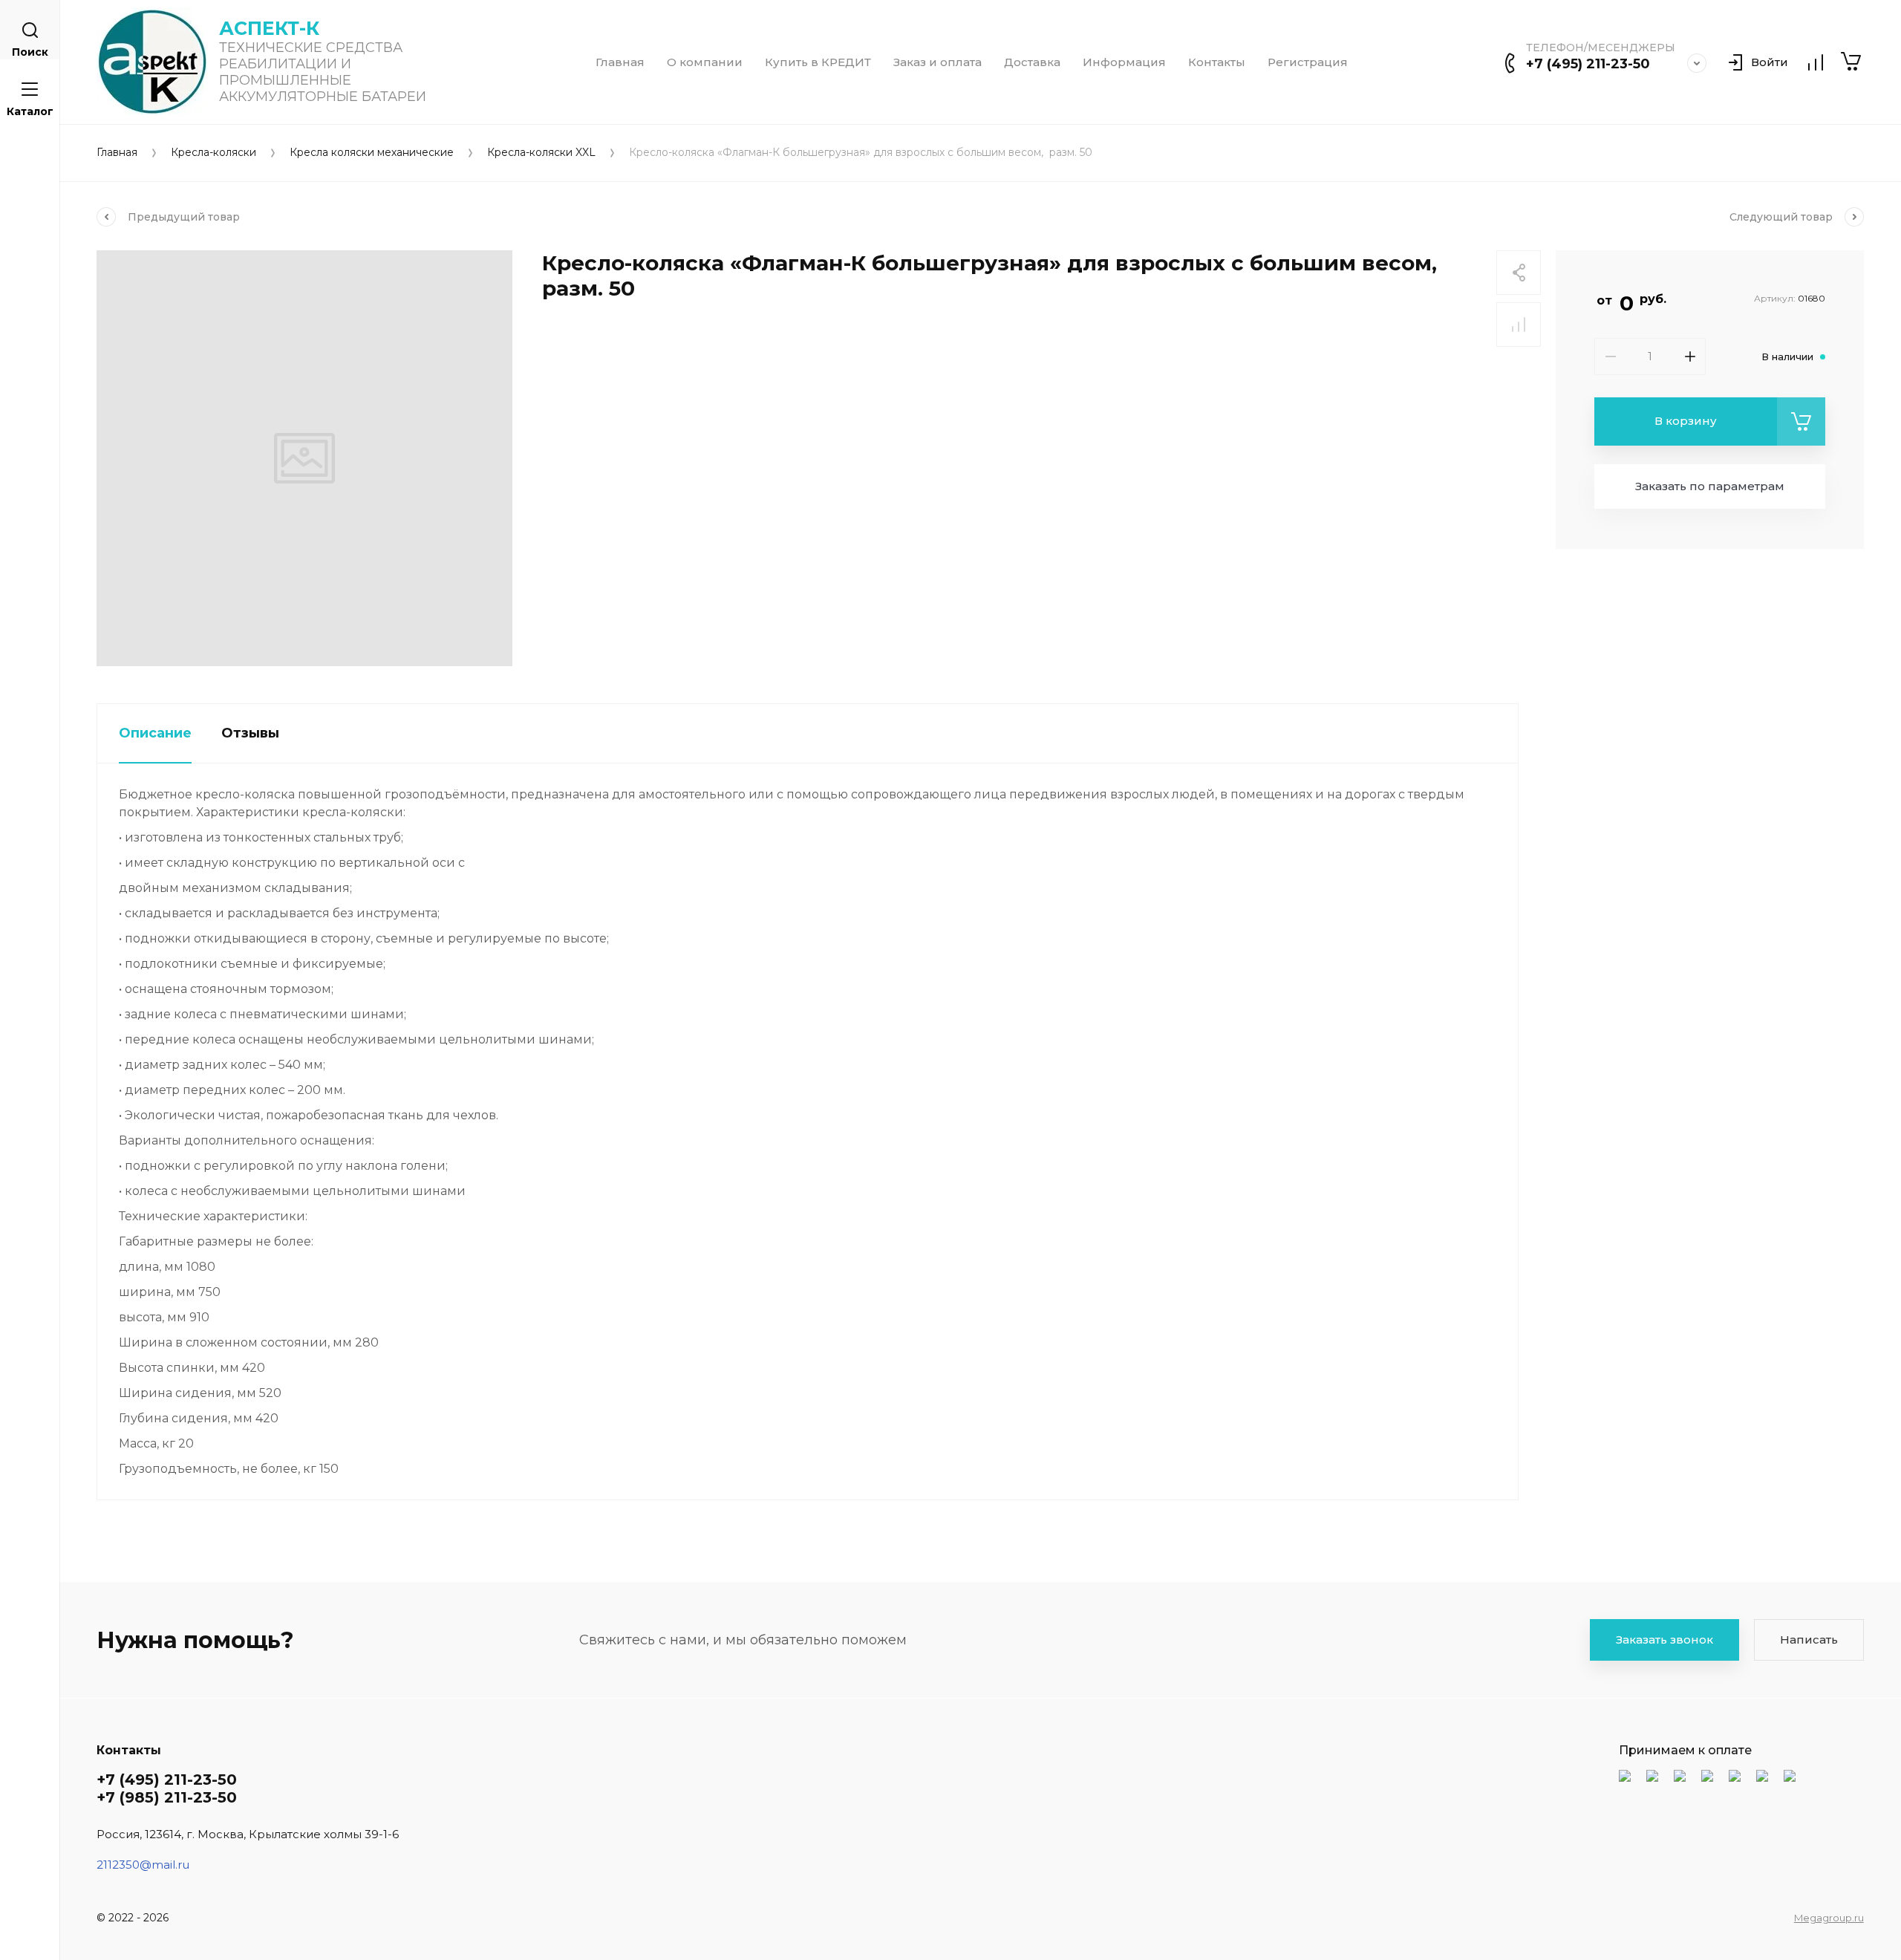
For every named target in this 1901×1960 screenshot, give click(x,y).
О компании (705, 62)
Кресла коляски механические (372, 153)
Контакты (1217, 62)
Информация (1124, 62)
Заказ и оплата (938, 62)
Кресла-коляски (213, 153)
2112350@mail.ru (143, 1865)
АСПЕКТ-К (269, 28)
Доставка (1032, 62)
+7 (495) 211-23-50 (1588, 64)
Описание (155, 733)
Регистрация (1308, 62)
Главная (620, 62)
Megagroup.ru (1829, 1918)
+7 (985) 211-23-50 (167, 1797)
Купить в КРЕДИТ (818, 62)
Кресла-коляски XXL (541, 153)
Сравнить (1519, 325)
